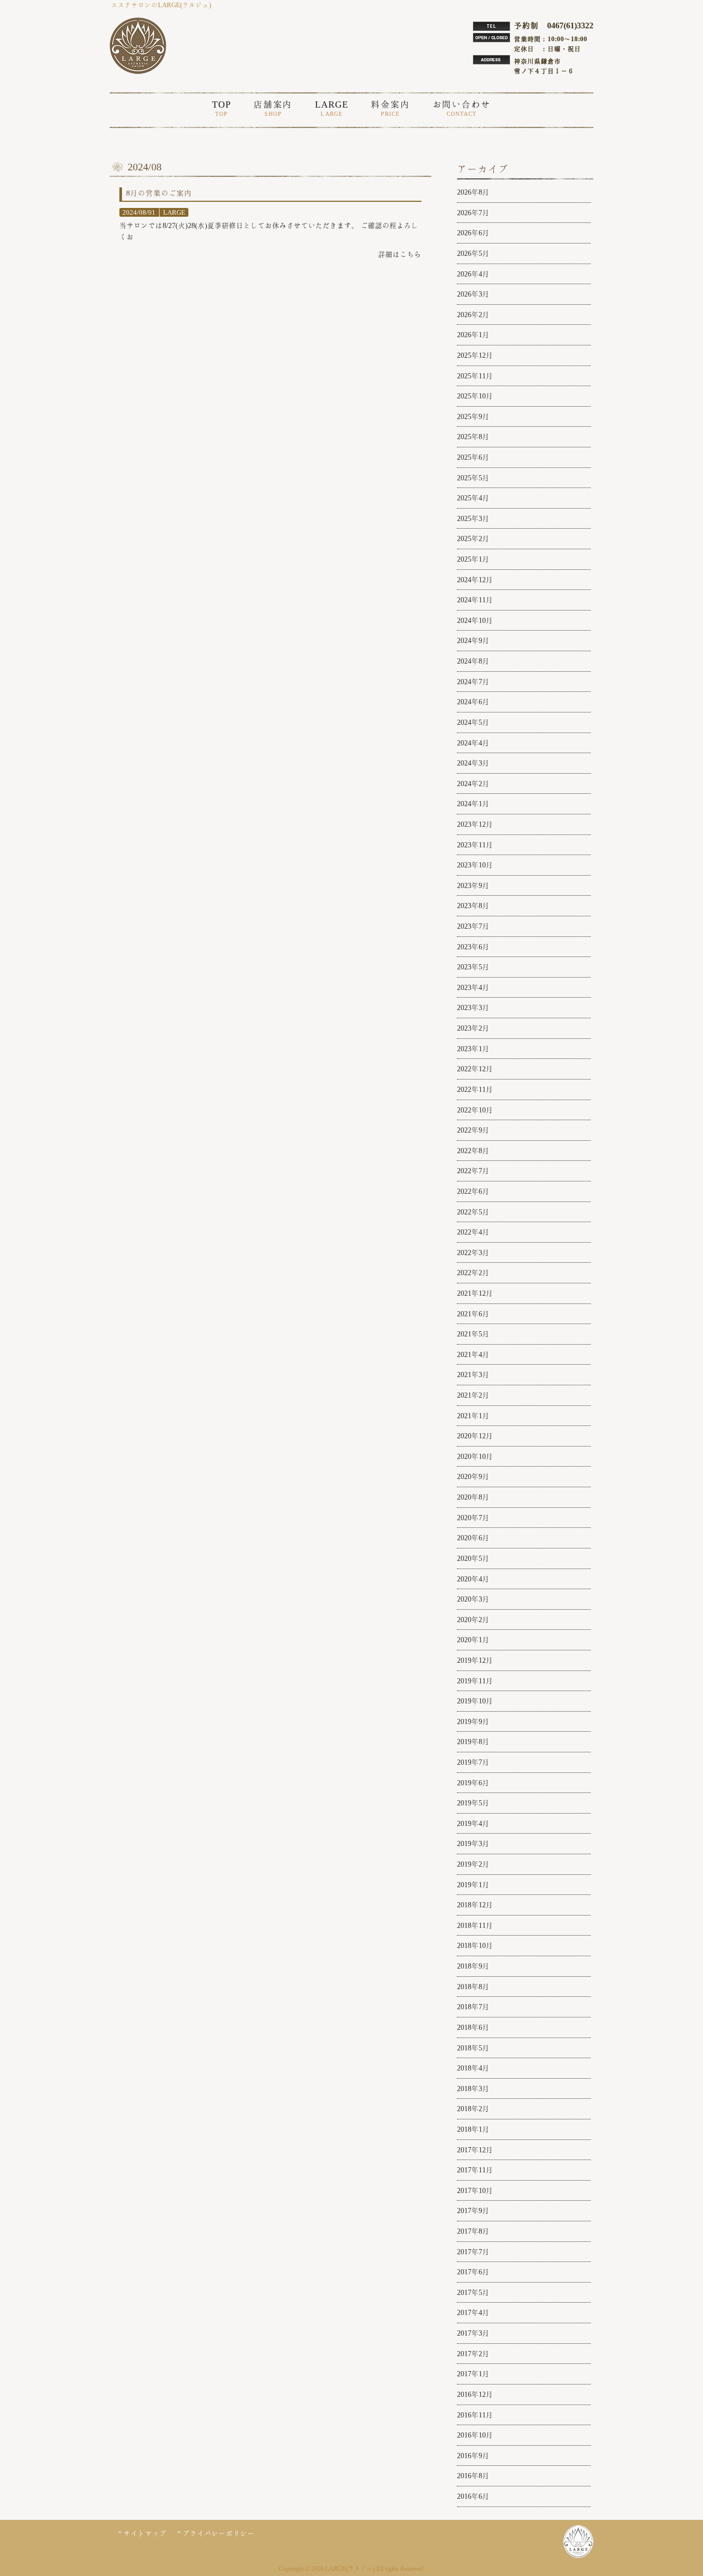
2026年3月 (473, 294)
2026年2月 (473, 315)
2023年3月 (473, 1007)
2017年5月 (473, 2292)
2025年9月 (473, 416)
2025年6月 (473, 457)
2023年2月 (473, 1028)
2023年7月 (473, 926)
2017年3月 (473, 2333)
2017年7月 (473, 2252)
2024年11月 (475, 600)
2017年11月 (475, 2170)
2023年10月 (475, 865)
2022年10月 (475, 1110)
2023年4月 (473, 987)
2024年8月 (473, 661)
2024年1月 (473, 804)
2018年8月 (473, 1987)
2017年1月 (473, 2374)
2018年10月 (475, 1945)
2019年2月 (473, 1864)
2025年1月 (473, 559)
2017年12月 (475, 2150)
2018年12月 (475, 1905)
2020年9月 (473, 1476)
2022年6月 (473, 1191)
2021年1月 (473, 1416)
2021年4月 (473, 1354)
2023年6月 (473, 947)
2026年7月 (473, 213)
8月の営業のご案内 (159, 193)
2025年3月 (473, 518)
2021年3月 (473, 1374)
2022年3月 (473, 1252)
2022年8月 (473, 1151)
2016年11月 (475, 2415)
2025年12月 (475, 355)
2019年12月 (475, 1660)
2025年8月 (473, 437)
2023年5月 (473, 967)
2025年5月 (473, 478)
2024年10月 (475, 620)
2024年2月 (473, 784)
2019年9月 (473, 1721)
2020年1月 (473, 1640)
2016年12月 (475, 2394)
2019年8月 (473, 1742)
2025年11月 (475, 376)
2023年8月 (473, 906)
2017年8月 (473, 2231)
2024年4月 (473, 743)
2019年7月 (473, 1762)
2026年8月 (473, 192)
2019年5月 (473, 1803)
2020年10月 (475, 1456)
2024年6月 (473, 702)
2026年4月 (473, 274)
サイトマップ (145, 2534)
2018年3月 (473, 2088)
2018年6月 (473, 2027)
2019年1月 (473, 1885)
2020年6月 (473, 1538)
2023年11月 (475, 845)
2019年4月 (473, 1823)
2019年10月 (475, 1701)
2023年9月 (473, 885)
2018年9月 (473, 1966)
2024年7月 (473, 682)
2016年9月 (473, 2456)
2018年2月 (473, 2109)
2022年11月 (475, 1089)
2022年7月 (473, 1171)
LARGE (174, 212)
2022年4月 (473, 1232)
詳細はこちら (400, 254)
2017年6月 (473, 2272)
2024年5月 (473, 722)
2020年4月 (473, 1579)
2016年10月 (475, 2435)
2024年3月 (473, 763)
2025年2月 (473, 538)
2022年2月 (473, 1273)
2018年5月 (473, 2048)
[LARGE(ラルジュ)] (138, 72)
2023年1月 (473, 1049)
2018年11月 (475, 1925)
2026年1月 (473, 335)
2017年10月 (475, 2190)
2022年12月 (475, 1069)
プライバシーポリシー (219, 2534)
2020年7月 (473, 1518)
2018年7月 (473, 2007)
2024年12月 (475, 580)
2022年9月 (473, 1130)
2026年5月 (473, 253)
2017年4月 (473, 2312)
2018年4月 (473, 2068)
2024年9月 (473, 640)
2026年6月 (473, 233)
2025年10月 (475, 396)
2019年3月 (473, 1843)
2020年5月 (473, 1558)
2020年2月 (473, 1620)
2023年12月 (475, 824)
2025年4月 (473, 498)
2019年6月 (473, 1783)
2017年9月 (473, 2211)
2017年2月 (473, 2354)
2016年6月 (473, 2496)
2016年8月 (473, 2476)
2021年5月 (473, 1334)
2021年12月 (475, 1293)
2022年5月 (473, 1212)
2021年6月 (473, 1314)
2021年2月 (473, 1395)
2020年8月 (473, 1497)
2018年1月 (473, 2129)
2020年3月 (473, 1599)
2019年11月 (475, 1681)
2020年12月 (475, 1436)
